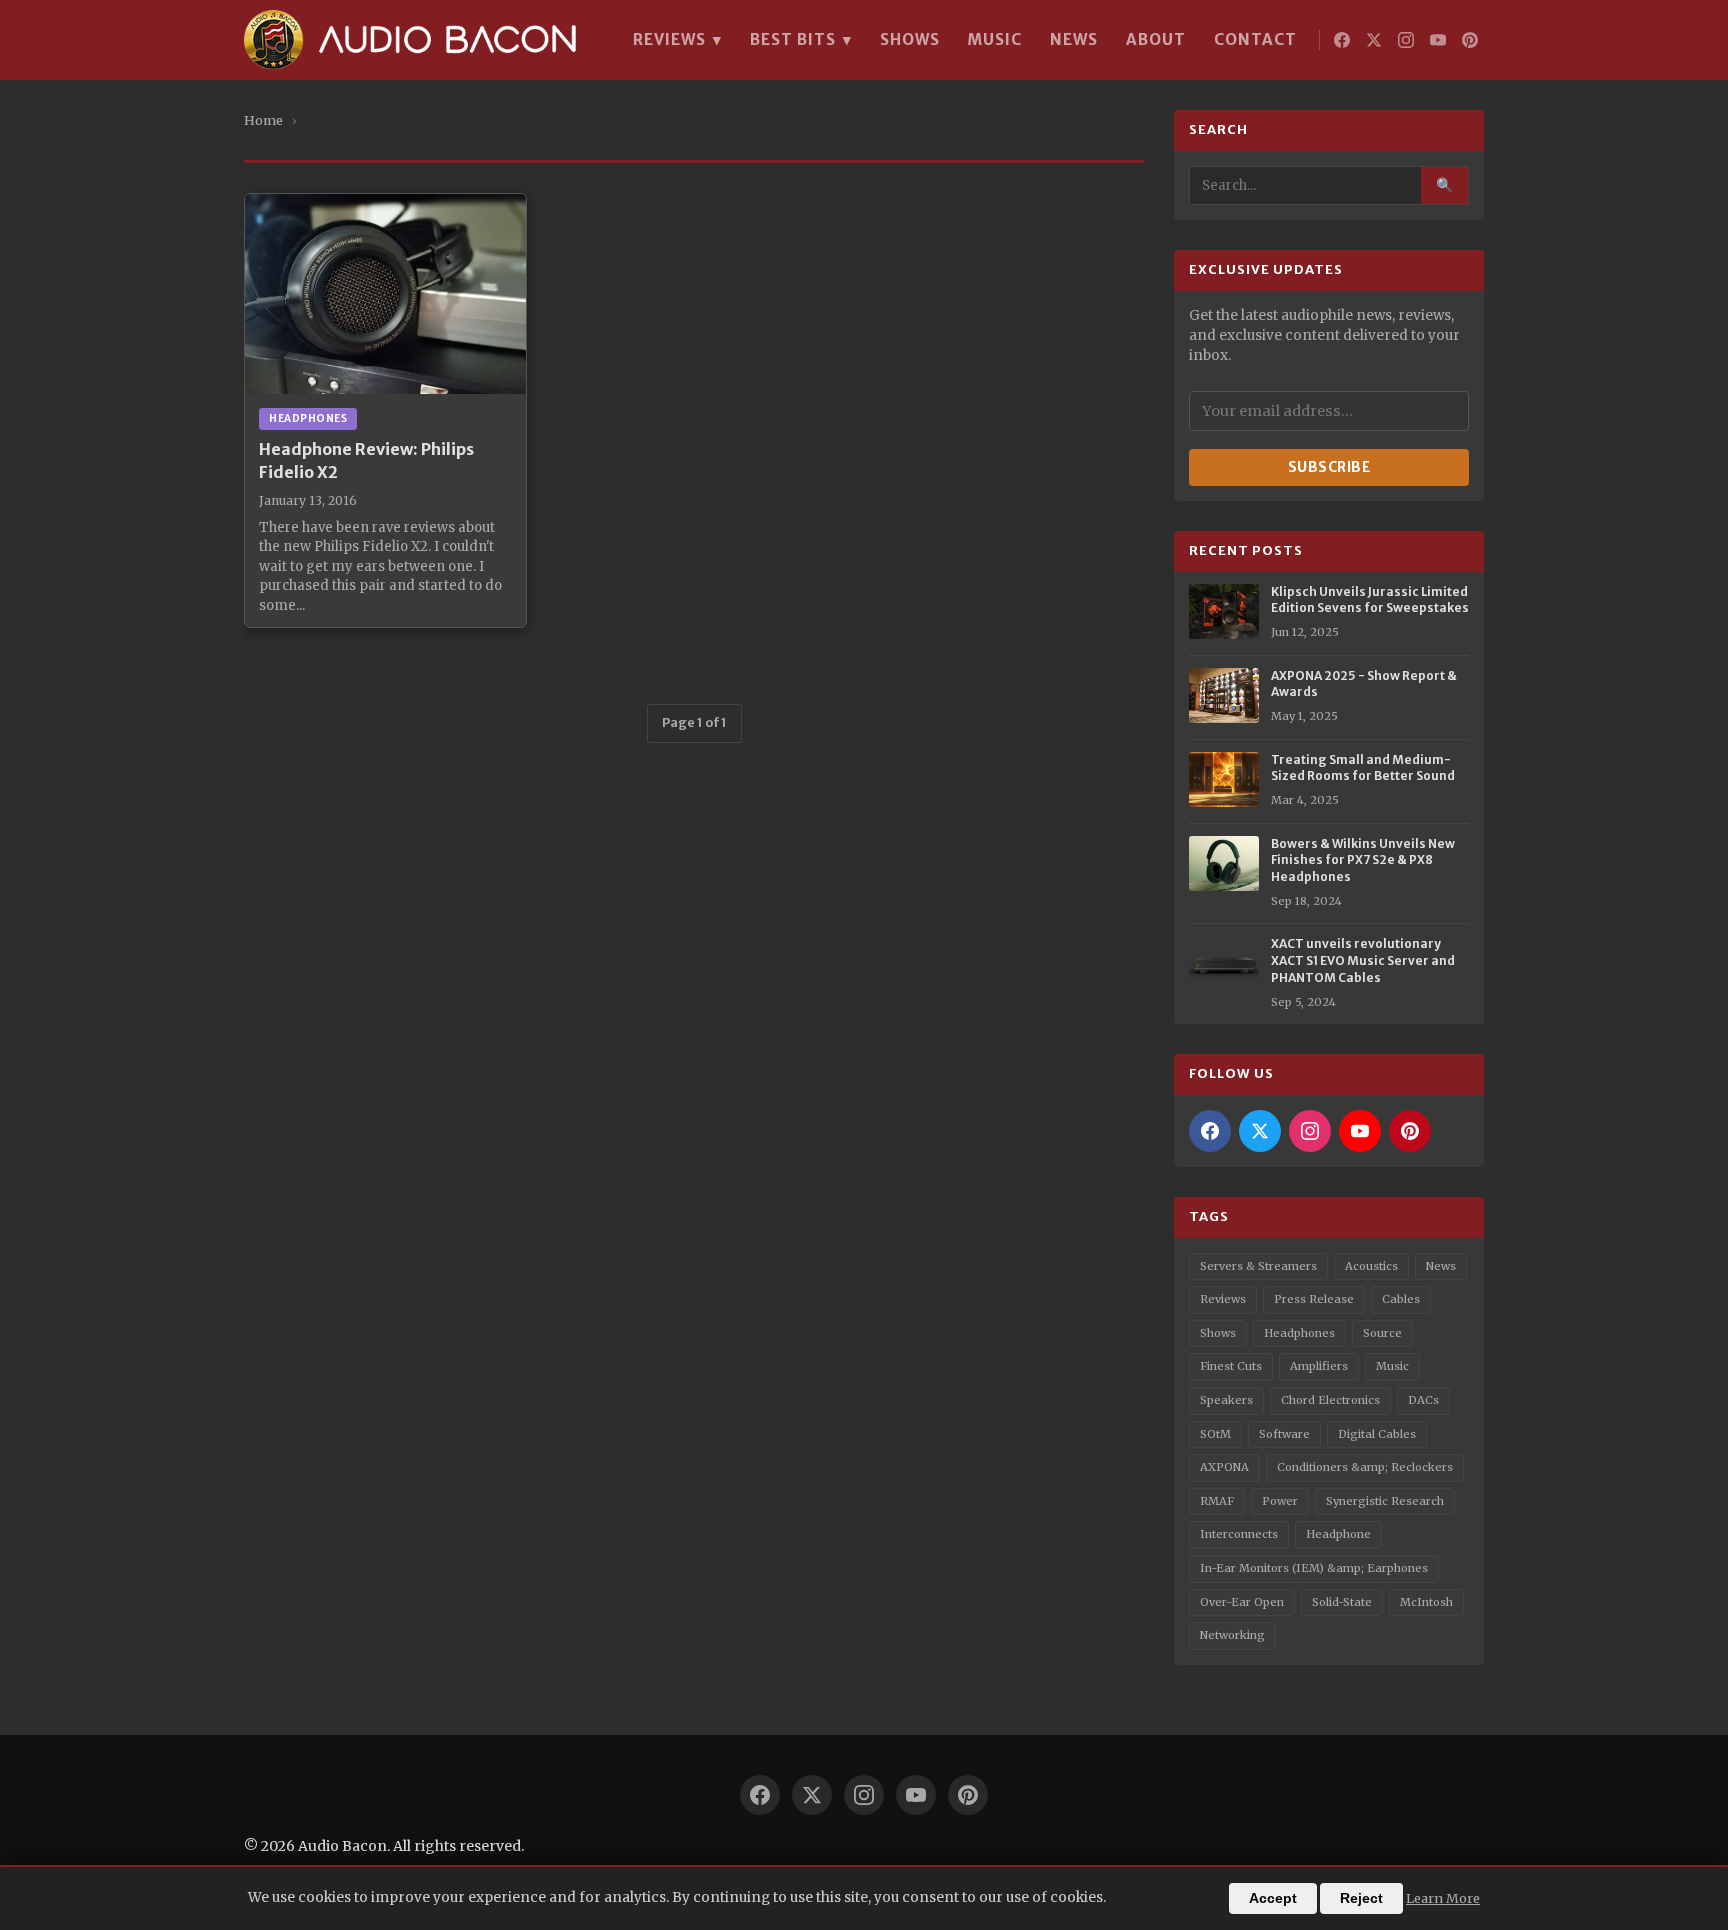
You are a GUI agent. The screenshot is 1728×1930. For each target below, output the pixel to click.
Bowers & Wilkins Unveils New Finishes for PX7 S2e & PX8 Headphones (1363, 860)
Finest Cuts (1231, 1366)
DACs (1423, 1400)
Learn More (1443, 1898)
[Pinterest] (1470, 40)
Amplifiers (1319, 1366)
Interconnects (1239, 1534)
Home (263, 120)
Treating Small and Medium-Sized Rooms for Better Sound (1363, 768)
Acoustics (1371, 1266)
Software (1284, 1434)
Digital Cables (1377, 1434)
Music (995, 39)
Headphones (1299, 1333)
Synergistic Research (1385, 1501)
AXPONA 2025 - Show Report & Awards (1364, 684)
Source (1382, 1333)
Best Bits (801, 40)
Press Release (1314, 1299)
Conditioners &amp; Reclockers (1365, 1467)
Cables (1401, 1299)
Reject (1361, 1898)
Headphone (1338, 1534)
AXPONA (1224, 1467)
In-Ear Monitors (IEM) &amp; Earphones (1314, 1568)
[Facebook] (1342, 40)
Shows (910, 39)
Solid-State (1342, 1602)
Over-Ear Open (1242, 1602)
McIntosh (1426, 1602)
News (1074, 39)
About (1156, 39)
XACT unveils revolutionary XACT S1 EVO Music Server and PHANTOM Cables (1363, 960)
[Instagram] (1406, 40)
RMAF (1217, 1501)
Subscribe (1329, 467)
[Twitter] (1374, 40)
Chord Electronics (1330, 1400)
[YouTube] (1438, 40)
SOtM (1215, 1434)
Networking (1232, 1635)
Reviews (677, 40)
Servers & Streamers (1258, 1266)
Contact (1255, 39)
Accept (1273, 1898)
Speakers (1226, 1400)
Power (1280, 1501)
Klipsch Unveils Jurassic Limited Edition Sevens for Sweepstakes (1370, 600)
